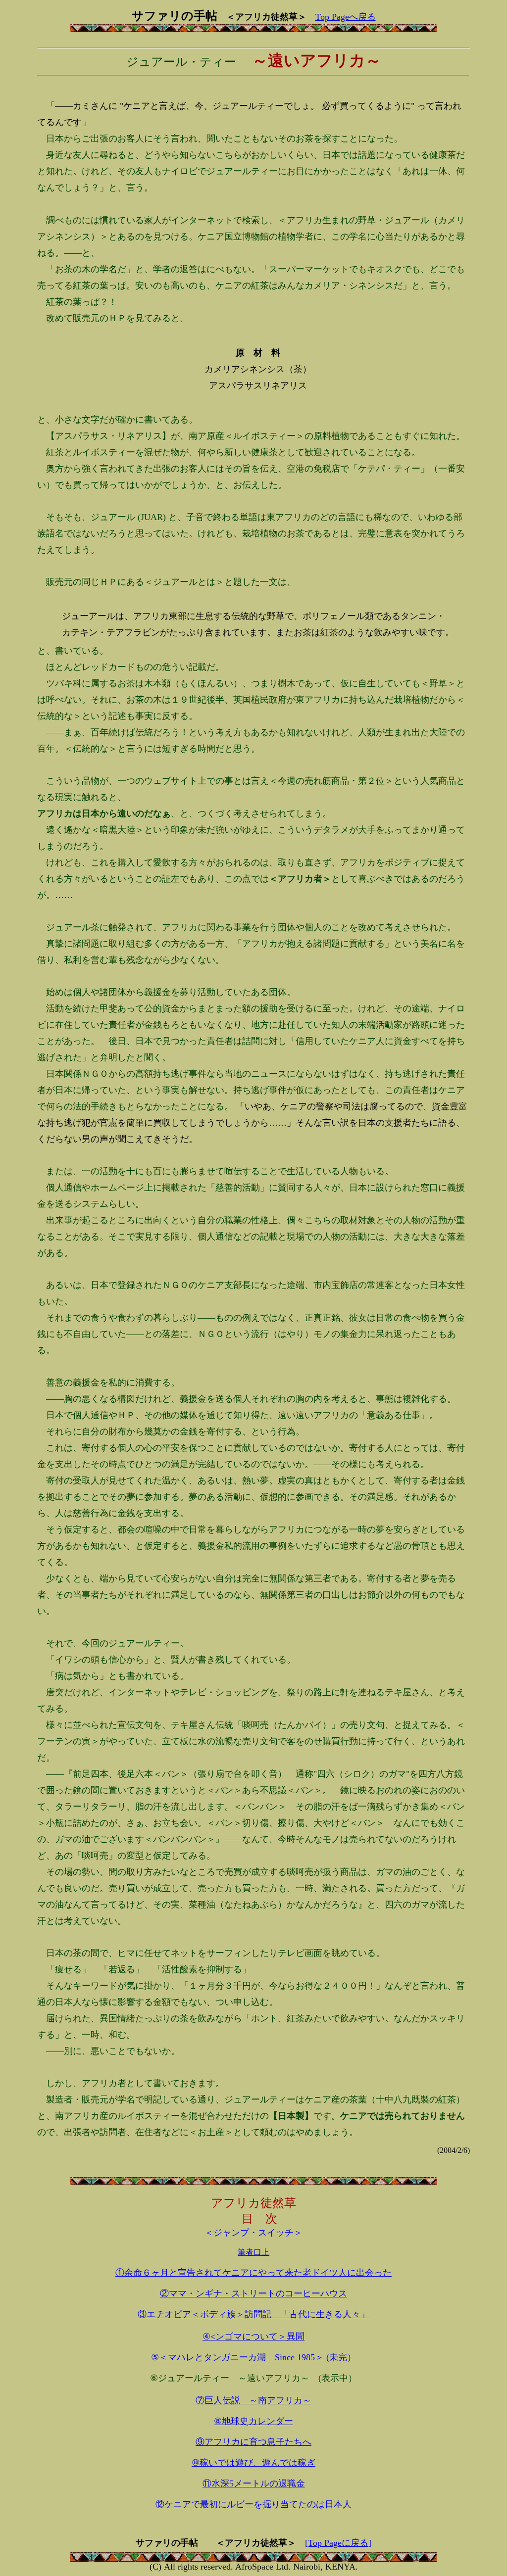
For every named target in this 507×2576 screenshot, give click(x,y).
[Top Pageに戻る (337, 2543)
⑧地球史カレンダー (253, 2421)
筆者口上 (253, 2252)
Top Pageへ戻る (346, 17)
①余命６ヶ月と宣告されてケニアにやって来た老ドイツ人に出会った (253, 2273)
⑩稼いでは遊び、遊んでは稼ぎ (253, 2463)
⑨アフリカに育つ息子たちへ (253, 2442)
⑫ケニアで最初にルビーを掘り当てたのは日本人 (253, 2504)
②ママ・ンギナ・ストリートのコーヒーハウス (253, 2293)
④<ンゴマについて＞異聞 (253, 2337)
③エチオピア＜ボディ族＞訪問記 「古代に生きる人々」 (253, 2314)
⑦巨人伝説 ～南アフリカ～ (253, 2400)
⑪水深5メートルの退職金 (254, 2483)
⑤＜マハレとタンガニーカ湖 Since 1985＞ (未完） (253, 2357)
